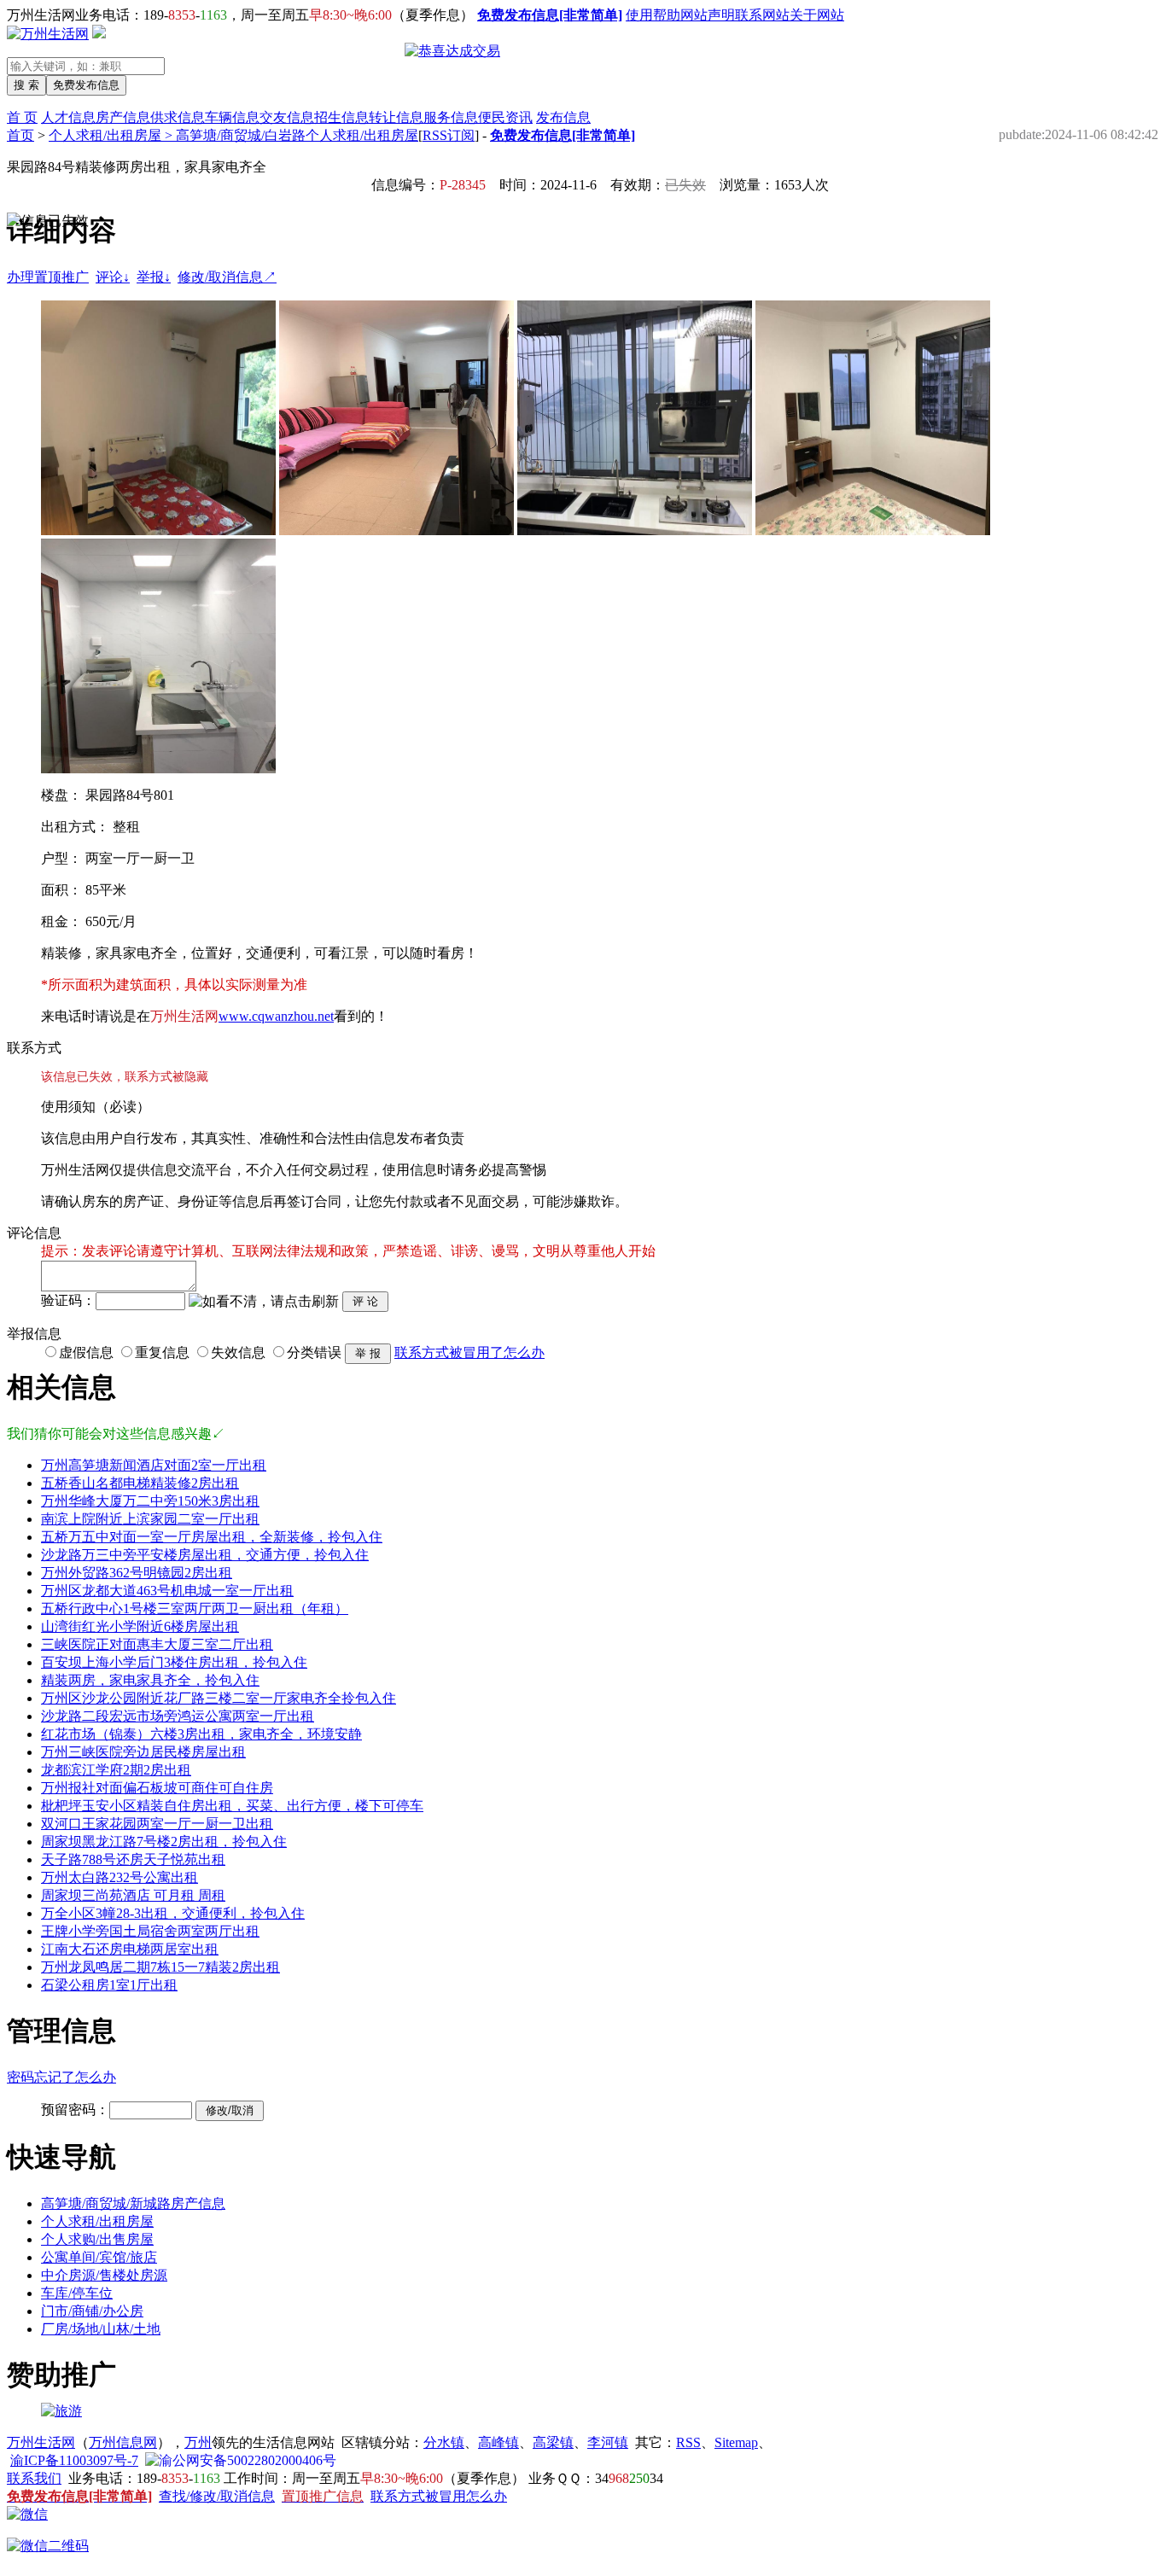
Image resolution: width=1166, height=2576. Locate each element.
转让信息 (396, 117)
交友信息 (287, 117)
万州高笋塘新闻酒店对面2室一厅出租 (154, 1465)
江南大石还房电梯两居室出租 (130, 1949)
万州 (198, 2442)
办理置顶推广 (48, 277)
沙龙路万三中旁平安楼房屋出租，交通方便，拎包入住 (205, 1555)
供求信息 (178, 117)
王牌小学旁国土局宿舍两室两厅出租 (150, 1931)
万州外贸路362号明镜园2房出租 (137, 1573)
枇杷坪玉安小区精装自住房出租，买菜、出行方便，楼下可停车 (232, 1806)
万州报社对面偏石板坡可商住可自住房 (157, 1788)
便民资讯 (505, 117)
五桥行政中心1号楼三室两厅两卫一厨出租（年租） (195, 1609)
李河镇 (608, 2442)
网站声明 (708, 15)
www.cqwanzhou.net (276, 1016)
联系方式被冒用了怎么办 (469, 1352)
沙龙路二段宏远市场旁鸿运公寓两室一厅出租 (178, 1716)
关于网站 (817, 15)
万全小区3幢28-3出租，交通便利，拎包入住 (173, 1913)
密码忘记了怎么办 (61, 2077)
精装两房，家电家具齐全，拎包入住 (150, 1680)
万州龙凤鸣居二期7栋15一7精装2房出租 (160, 1967)
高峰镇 (498, 2442)
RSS (688, 2442)
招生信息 (341, 117)
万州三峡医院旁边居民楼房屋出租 (143, 1752)
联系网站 (762, 15)
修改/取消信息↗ (227, 277)
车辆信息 (232, 117)
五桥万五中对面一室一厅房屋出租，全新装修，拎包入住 (212, 1537)
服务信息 (451, 117)
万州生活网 (41, 2442)
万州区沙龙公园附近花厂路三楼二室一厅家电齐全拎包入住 (219, 1698)
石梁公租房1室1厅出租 (109, 1985)
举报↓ (154, 277)
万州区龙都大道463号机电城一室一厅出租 (167, 1591)
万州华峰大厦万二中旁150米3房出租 (150, 1501)
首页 (20, 135)
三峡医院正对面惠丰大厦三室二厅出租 (157, 1644)
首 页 (22, 117)
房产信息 (123, 117)
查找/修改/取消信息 (217, 2496)
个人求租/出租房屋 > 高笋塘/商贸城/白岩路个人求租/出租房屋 (233, 135)
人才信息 (68, 117)
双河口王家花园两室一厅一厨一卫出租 (157, 1824)
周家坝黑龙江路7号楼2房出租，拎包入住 (164, 1842)
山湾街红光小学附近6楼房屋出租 (140, 1626)
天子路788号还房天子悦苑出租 (133, 1859)
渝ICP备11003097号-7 (74, 2460)
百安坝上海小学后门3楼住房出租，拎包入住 (174, 1662)
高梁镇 (553, 2442)
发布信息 (563, 117)
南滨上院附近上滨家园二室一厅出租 (150, 1519)
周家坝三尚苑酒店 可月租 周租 (133, 1895)
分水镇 (444, 2442)
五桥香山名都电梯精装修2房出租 (140, 1483)
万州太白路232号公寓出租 (120, 1877)
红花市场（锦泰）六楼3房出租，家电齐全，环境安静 (201, 1734)
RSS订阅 (449, 135)
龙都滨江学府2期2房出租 (116, 1770)
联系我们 (34, 2478)
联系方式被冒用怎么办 (439, 2496)
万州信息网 (123, 2442)
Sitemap (736, 2442)
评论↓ (113, 277)
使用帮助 (653, 15)
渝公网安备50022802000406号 (248, 2460)
